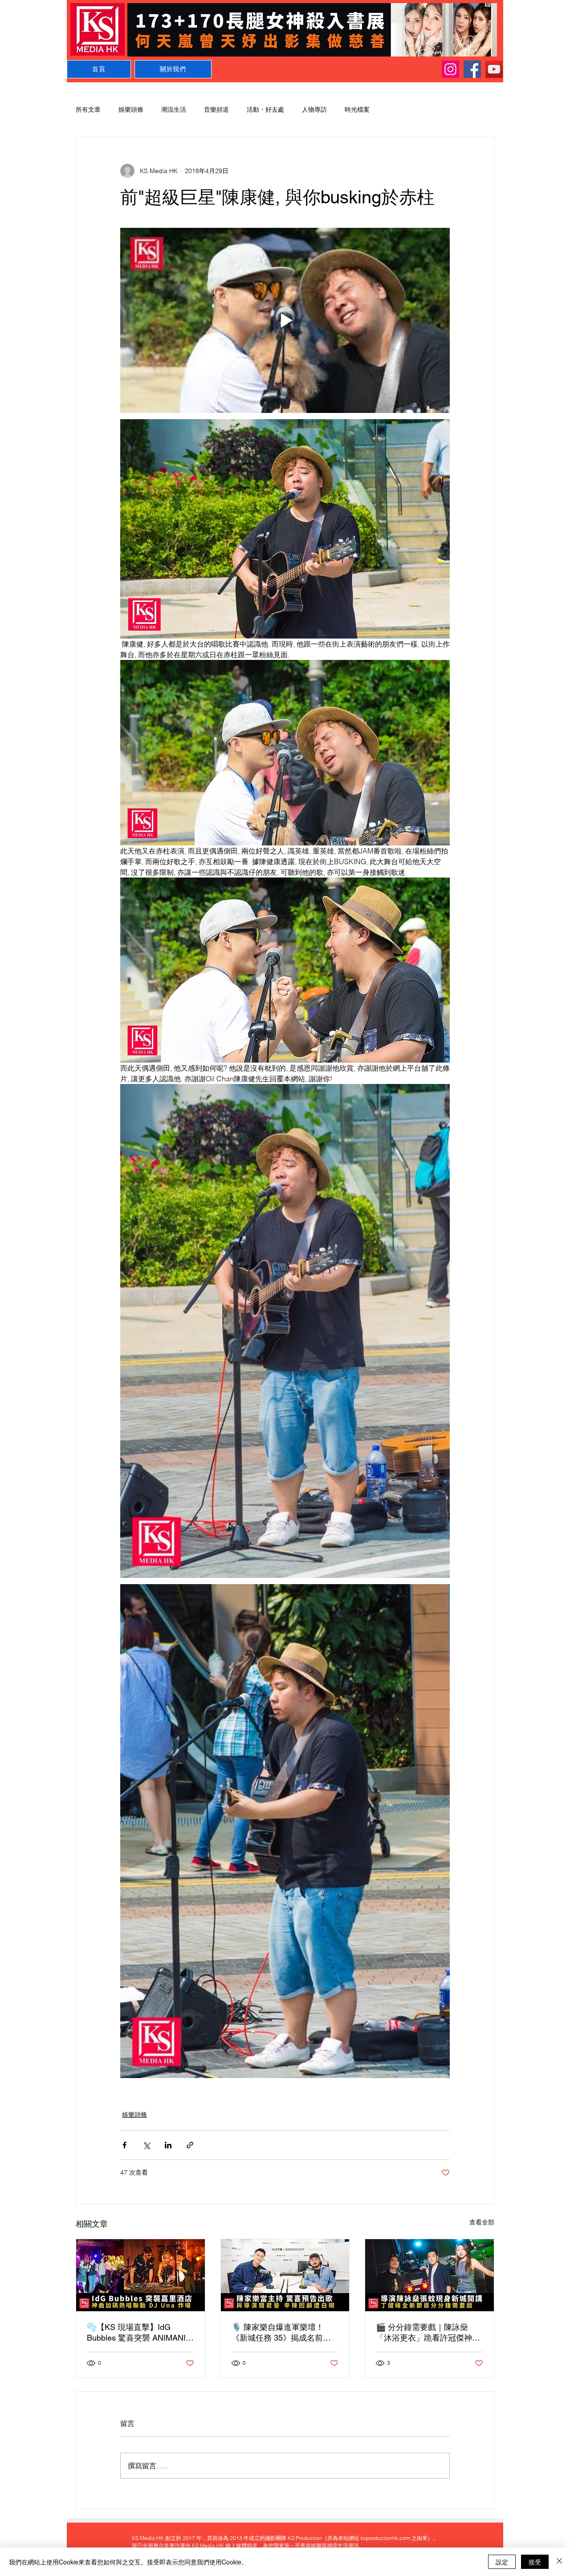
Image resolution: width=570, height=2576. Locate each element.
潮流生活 (174, 109)
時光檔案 (357, 109)
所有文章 (88, 109)
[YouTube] (494, 69)
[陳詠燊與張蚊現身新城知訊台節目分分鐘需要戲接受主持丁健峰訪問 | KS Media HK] (430, 2275)
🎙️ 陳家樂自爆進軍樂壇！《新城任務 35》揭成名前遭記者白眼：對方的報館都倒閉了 (284, 2333)
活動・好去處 (265, 109)
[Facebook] (472, 69)
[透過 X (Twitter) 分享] (146, 2145)
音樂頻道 (216, 109)
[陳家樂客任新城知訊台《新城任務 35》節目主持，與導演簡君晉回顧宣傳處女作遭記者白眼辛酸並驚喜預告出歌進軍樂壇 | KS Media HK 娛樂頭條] (285, 2275)
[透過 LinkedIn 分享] (168, 2145)
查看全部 (482, 2222)
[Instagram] (450, 69)
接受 (535, 2562)
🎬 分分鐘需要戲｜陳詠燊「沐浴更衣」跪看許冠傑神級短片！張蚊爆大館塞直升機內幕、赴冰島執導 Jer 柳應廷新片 (428, 2333)
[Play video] (285, 320)
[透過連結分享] (190, 2145)
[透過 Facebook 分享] (124, 2145)
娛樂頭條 (131, 109)
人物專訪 (314, 109)
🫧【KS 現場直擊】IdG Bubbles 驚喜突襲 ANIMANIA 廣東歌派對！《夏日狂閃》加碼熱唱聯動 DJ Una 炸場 (139, 2333)
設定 (502, 2562)
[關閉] (559, 2562)
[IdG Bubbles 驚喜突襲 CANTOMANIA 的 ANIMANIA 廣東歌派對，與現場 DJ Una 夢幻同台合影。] (140, 2275)
